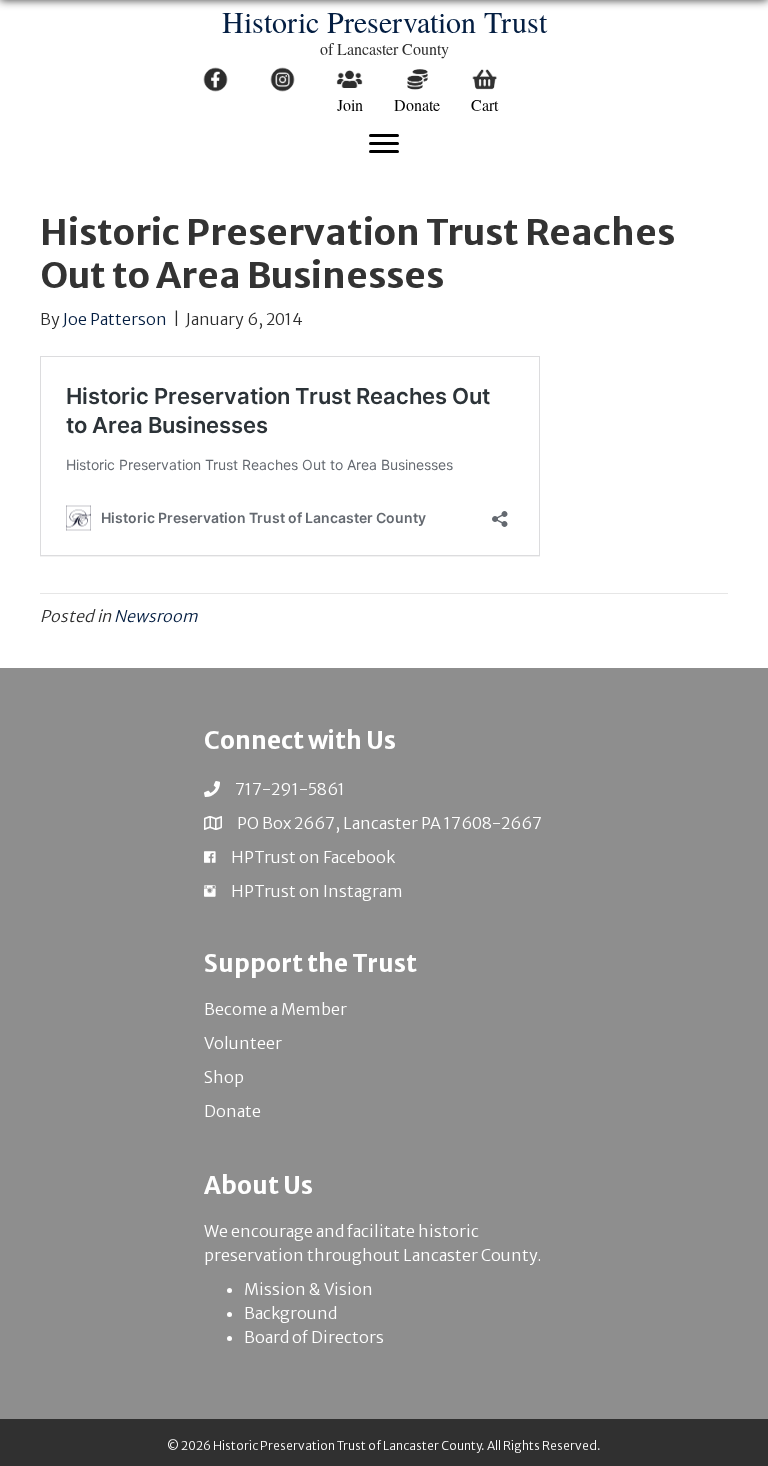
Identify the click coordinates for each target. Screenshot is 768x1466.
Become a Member (275, 1009)
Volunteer (243, 1043)
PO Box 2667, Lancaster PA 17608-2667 (389, 823)
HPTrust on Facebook (313, 857)
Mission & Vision (308, 1289)
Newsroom (156, 616)
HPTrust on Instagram (317, 891)
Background (290, 1313)
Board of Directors (314, 1337)
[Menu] (384, 144)
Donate (232, 1111)
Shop (224, 1077)
